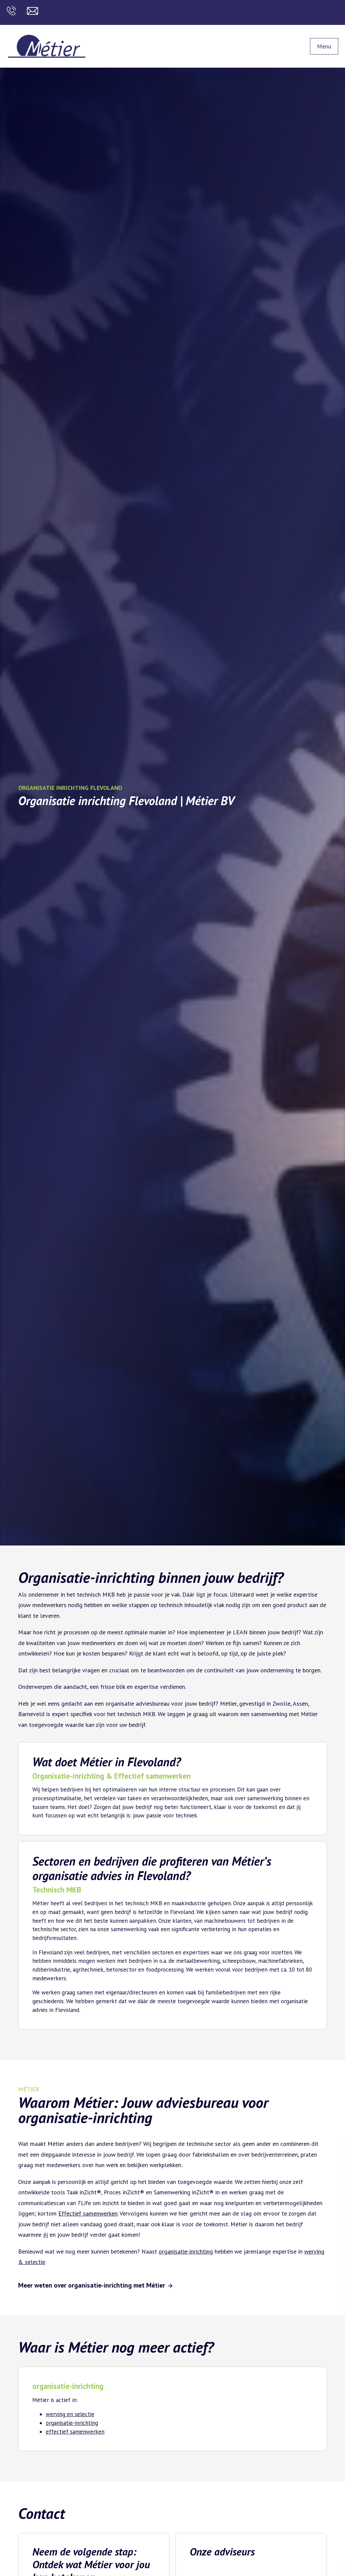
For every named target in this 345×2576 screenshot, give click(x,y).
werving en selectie (70, 2414)
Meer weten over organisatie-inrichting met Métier (92, 2285)
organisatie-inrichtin (70, 2423)
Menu (324, 46)
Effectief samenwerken (88, 2213)
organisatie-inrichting (186, 2251)
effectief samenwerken (75, 2432)
